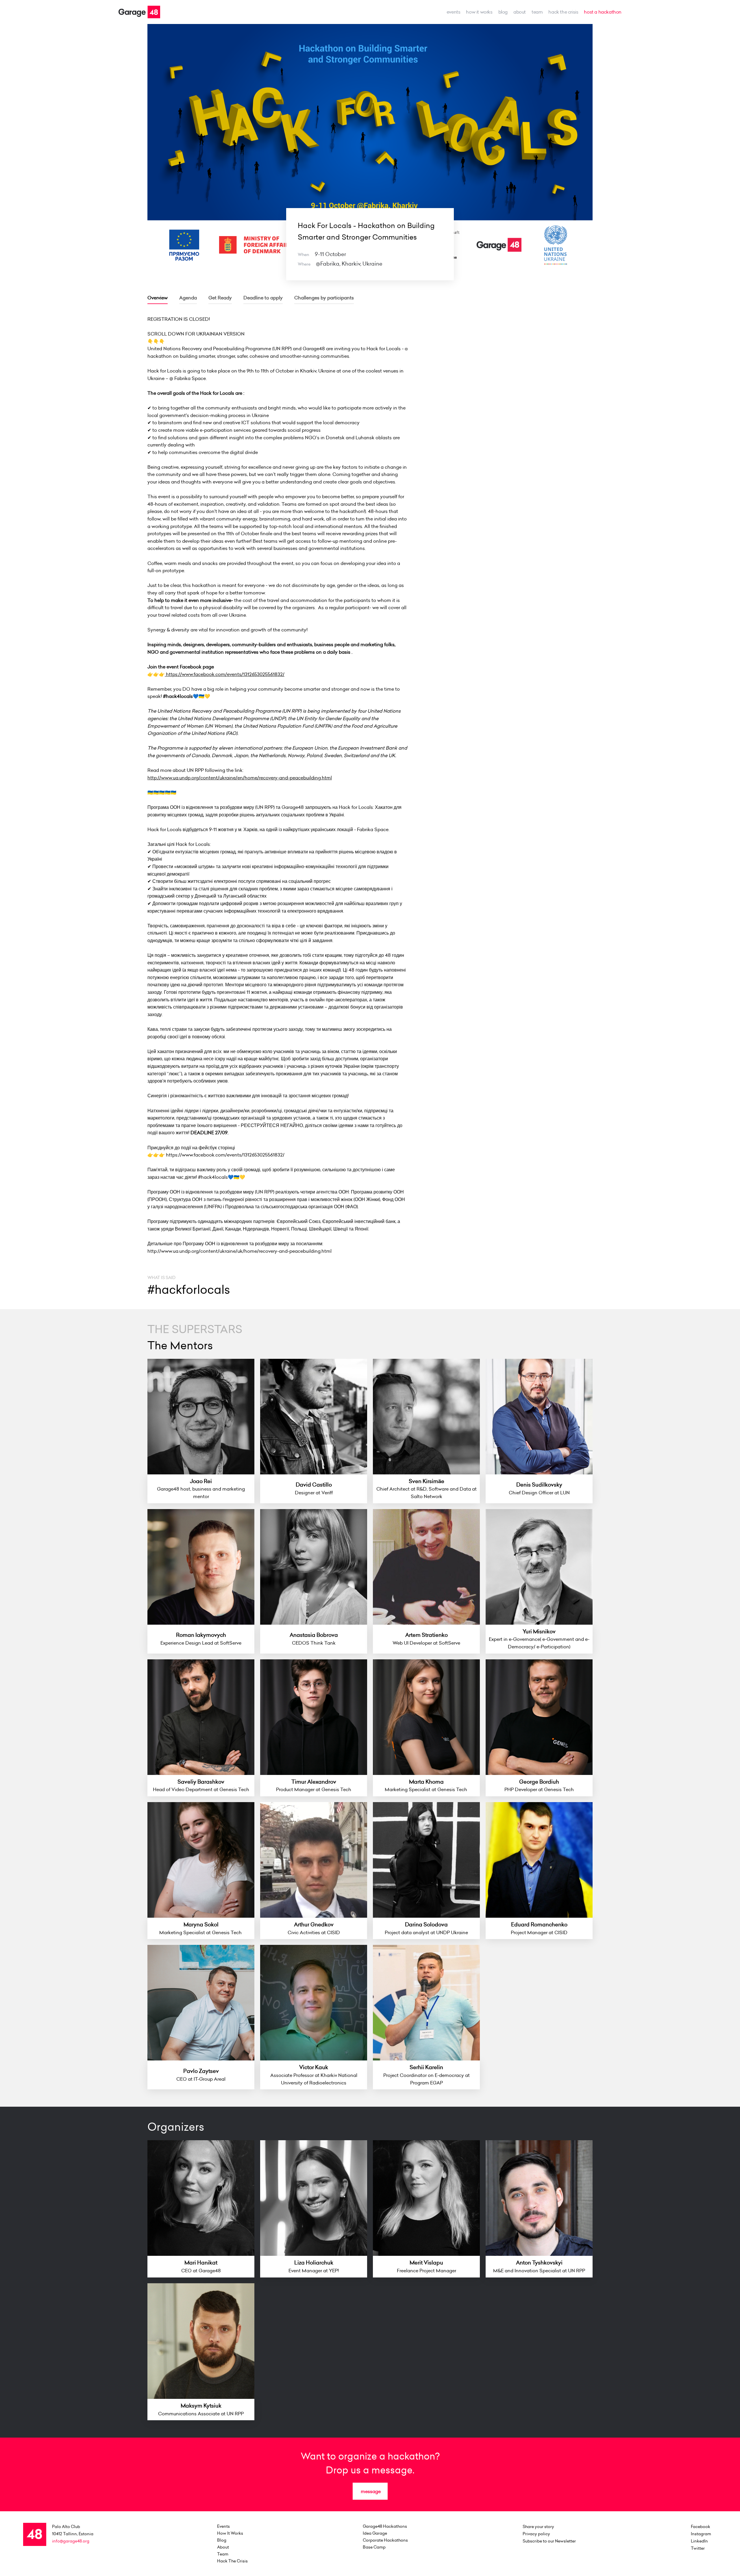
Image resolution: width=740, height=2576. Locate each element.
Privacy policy (536, 2534)
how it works (479, 12)
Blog (503, 12)
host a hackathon (603, 12)
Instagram (701, 2534)
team (537, 12)
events (454, 12)
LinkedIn (699, 2541)
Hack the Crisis (563, 12)
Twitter (698, 2548)
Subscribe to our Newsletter (549, 2541)
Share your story (538, 2527)
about (520, 12)
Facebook (701, 2527)
